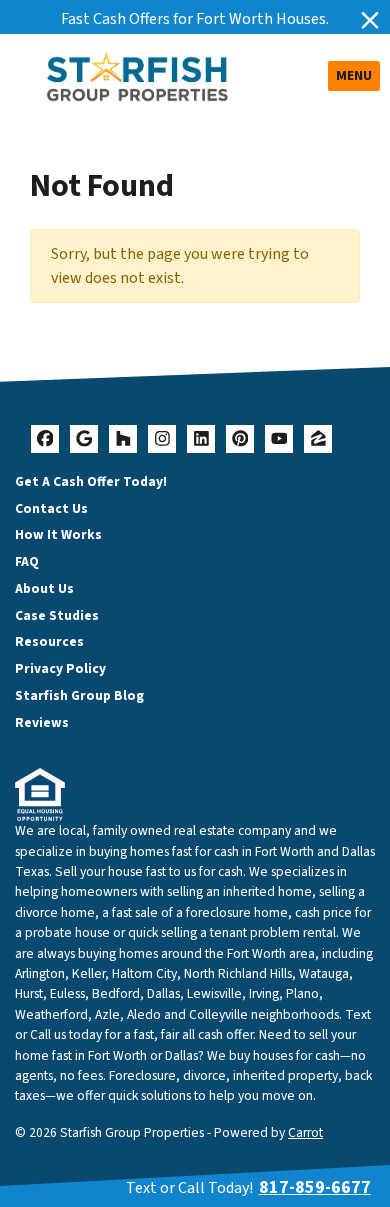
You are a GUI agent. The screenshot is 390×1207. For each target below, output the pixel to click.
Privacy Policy (60, 668)
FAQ (27, 561)
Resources (49, 641)
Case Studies (57, 615)
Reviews (42, 722)
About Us (44, 588)
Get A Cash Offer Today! (91, 481)
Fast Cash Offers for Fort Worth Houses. (195, 19)
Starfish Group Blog (79, 695)
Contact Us (51, 508)
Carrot (305, 1132)
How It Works (58, 534)
